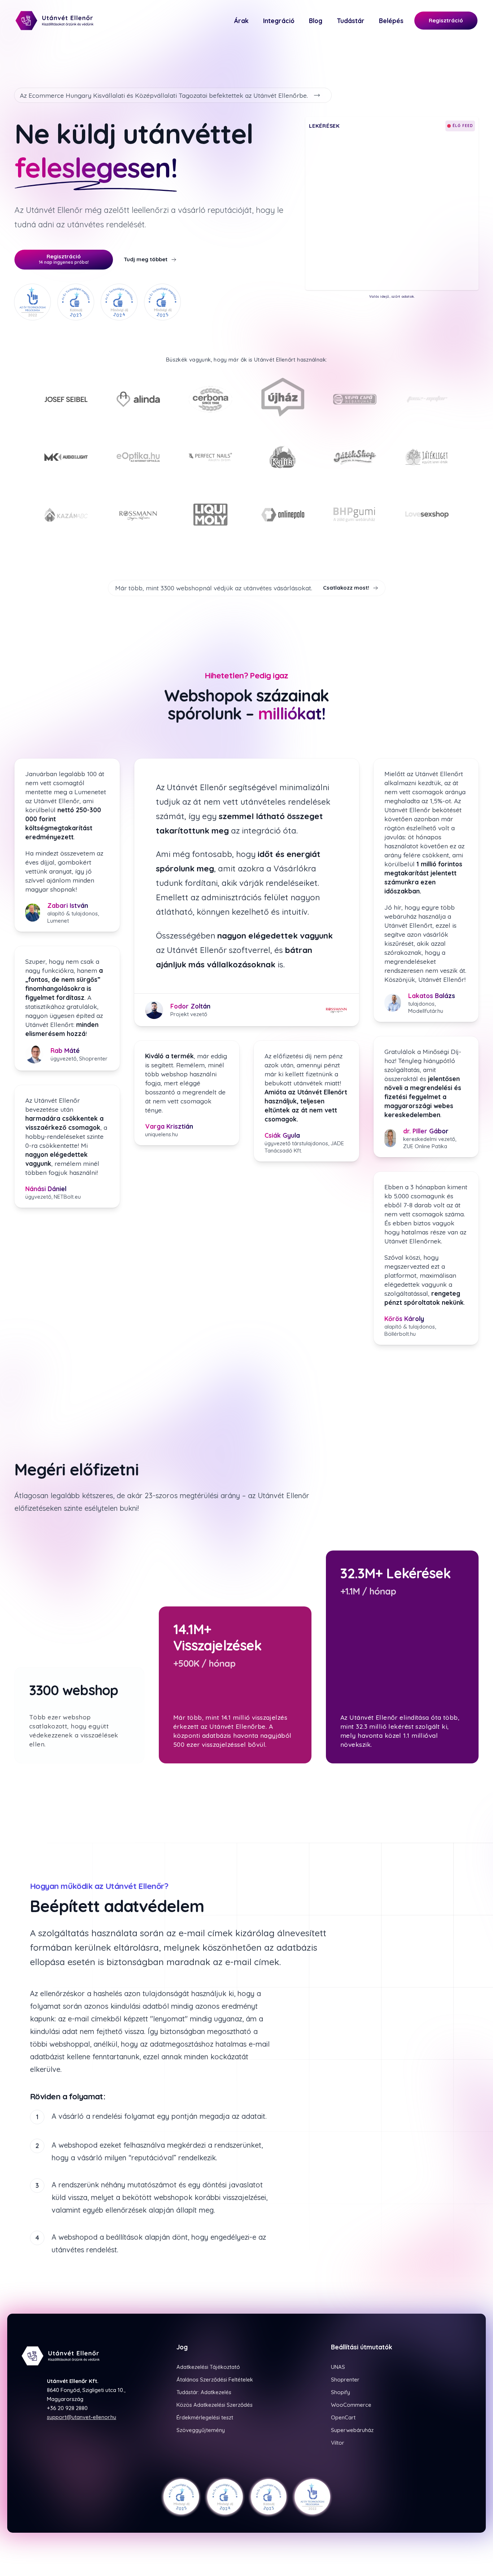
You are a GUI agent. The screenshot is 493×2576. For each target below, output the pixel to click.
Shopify (341, 2392)
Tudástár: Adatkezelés (204, 2392)
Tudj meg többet (146, 259)
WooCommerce (351, 2405)
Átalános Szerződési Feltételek (215, 2380)
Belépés (391, 21)
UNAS (338, 2367)
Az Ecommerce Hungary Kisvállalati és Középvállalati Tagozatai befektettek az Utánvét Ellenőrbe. (164, 95)
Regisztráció (446, 20)
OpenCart (343, 2417)
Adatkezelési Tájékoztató (208, 2367)
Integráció (279, 21)
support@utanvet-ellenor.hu (82, 2417)
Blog (316, 21)
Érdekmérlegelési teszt (205, 2417)
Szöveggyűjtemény (201, 2430)
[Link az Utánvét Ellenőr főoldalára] (59, 21)
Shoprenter (345, 2380)
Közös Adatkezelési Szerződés (215, 2405)
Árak (241, 21)
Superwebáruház (352, 2430)
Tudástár (351, 21)
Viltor (338, 2443)
